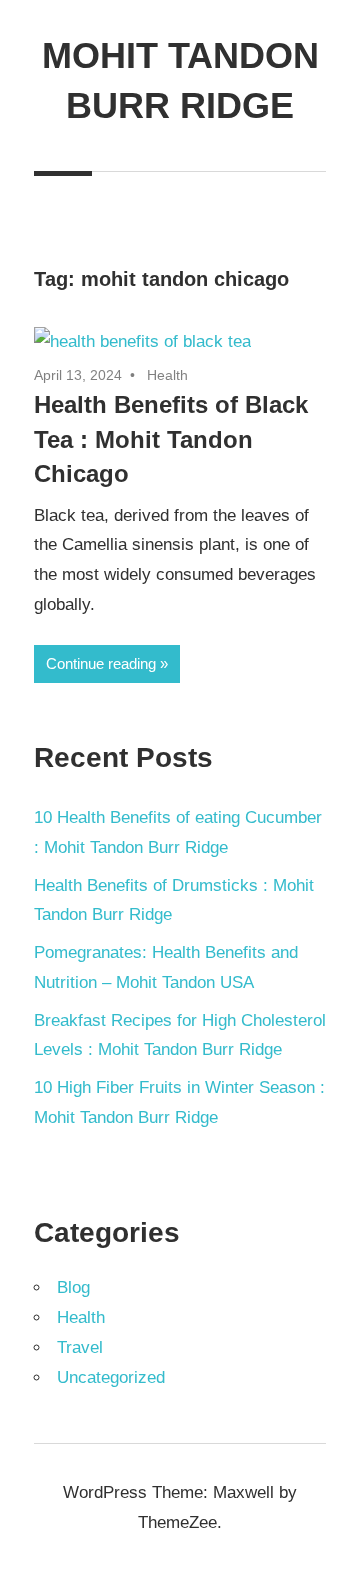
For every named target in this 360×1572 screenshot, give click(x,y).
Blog (73, 1287)
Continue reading (101, 663)
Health (167, 375)
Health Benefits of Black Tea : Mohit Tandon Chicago (171, 439)
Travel (80, 1347)
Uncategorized (111, 1377)
